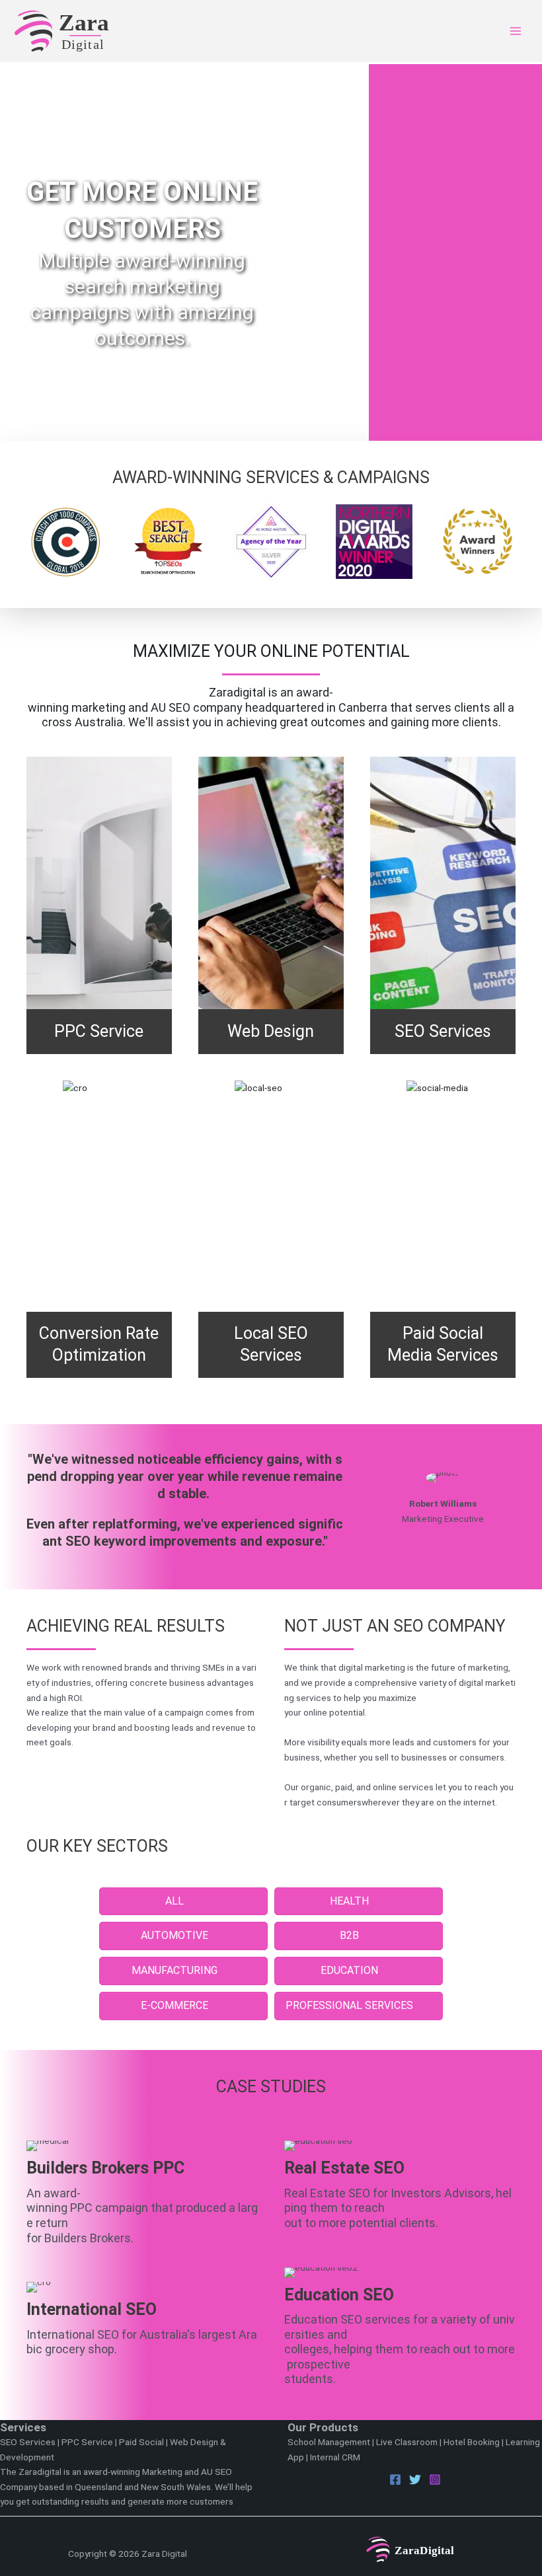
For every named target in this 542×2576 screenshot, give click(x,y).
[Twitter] (415, 2480)
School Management (329, 2442)
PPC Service (87, 2442)
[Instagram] (435, 2480)
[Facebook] (395, 2480)
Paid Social (141, 2442)
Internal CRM (335, 2457)
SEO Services (28, 2442)
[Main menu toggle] (516, 31)
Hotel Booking (472, 2442)
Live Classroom (407, 2442)
